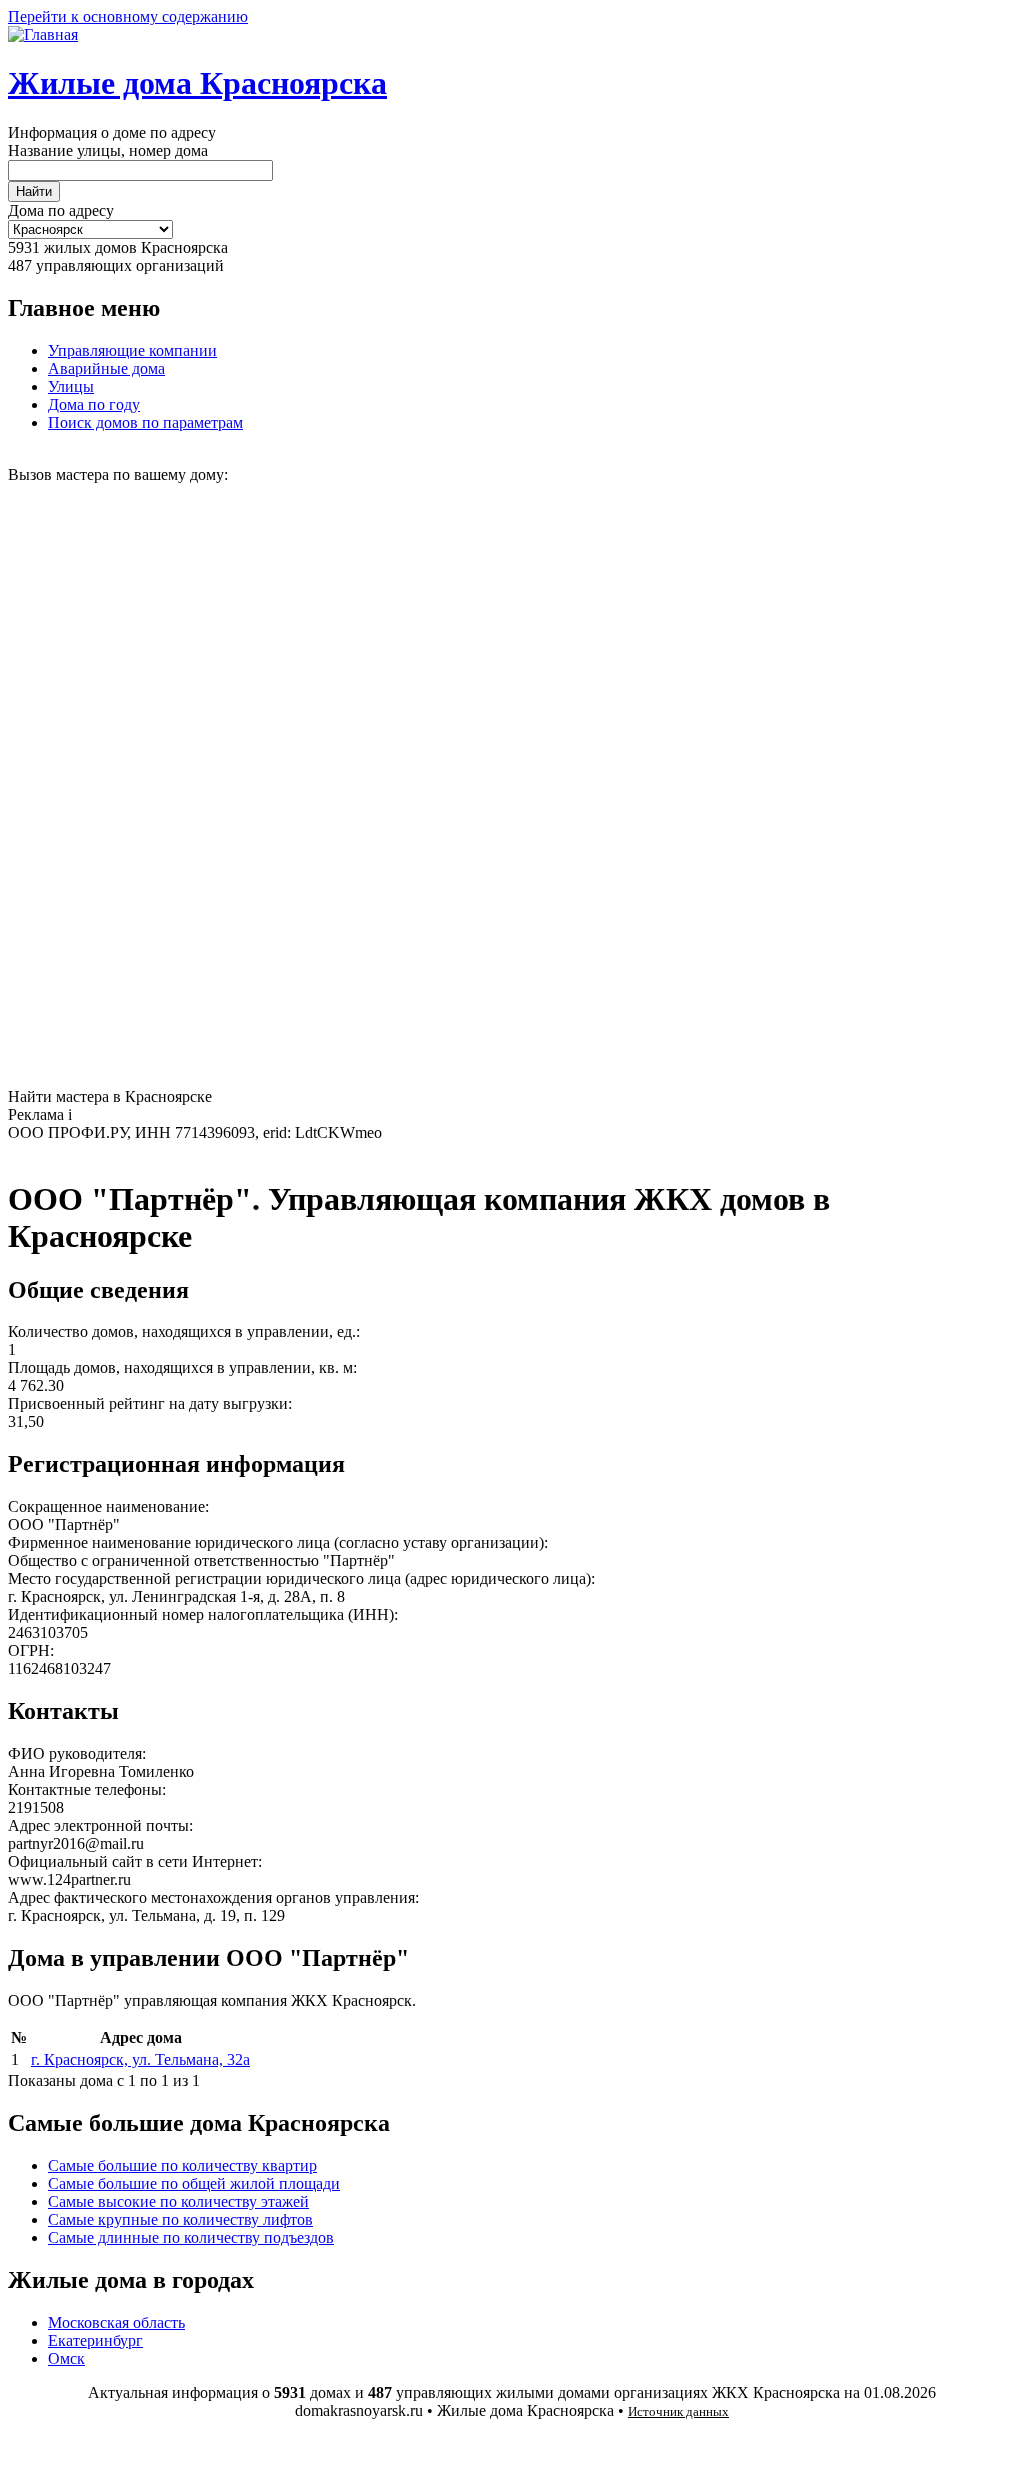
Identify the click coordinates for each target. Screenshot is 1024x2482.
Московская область (116, 2322)
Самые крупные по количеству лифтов (180, 2219)
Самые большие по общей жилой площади (194, 2183)
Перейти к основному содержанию (128, 16)
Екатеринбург (95, 2340)
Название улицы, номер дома (108, 150)
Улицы (71, 386)
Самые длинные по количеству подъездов (191, 2237)
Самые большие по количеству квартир (182, 2165)
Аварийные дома (106, 368)
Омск (66, 2358)
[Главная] (43, 34)
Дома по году (94, 404)
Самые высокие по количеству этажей (178, 2201)
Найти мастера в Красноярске (110, 1096)
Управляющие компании (132, 350)
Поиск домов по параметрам (145, 422)
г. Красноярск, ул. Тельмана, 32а (140, 2059)
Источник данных (678, 2411)
